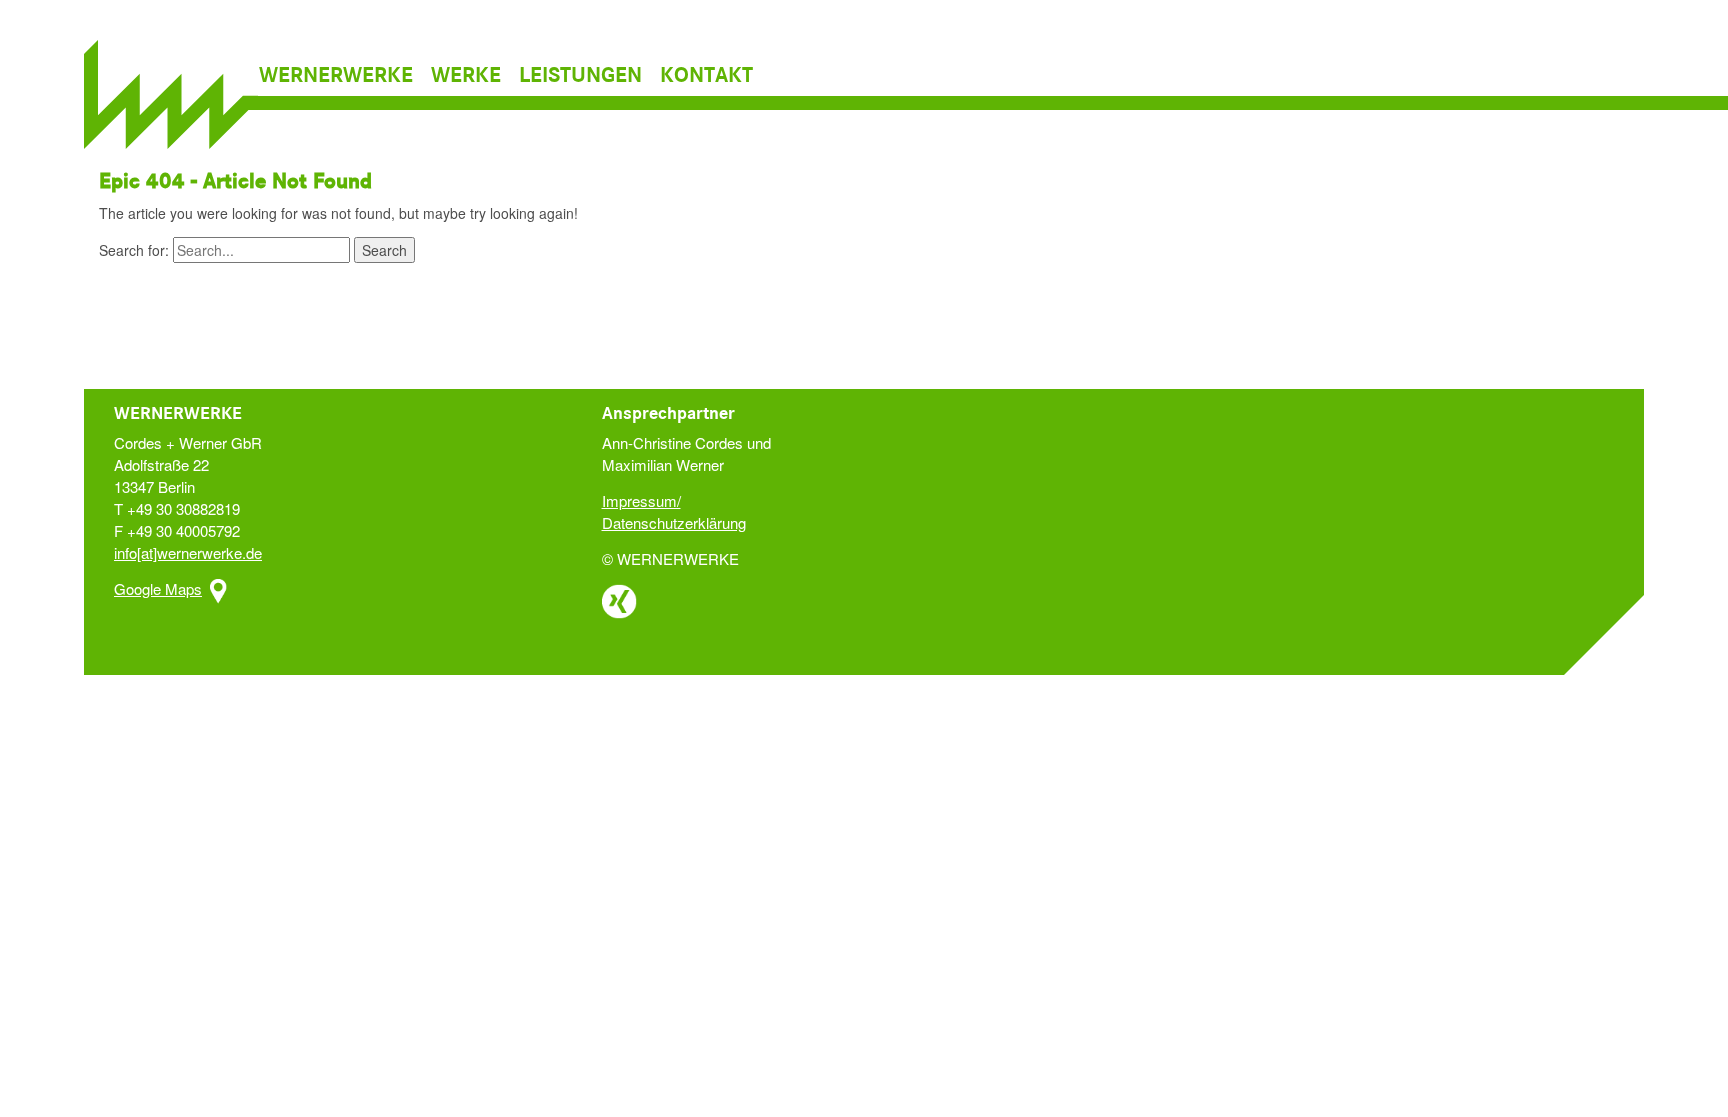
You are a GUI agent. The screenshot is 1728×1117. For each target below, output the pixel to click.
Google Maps (158, 588)
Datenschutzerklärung (674, 522)
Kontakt (706, 76)
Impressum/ (641, 500)
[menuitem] (343, 76)
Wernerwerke (336, 76)
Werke (466, 76)
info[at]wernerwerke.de (188, 552)
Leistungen (580, 76)
